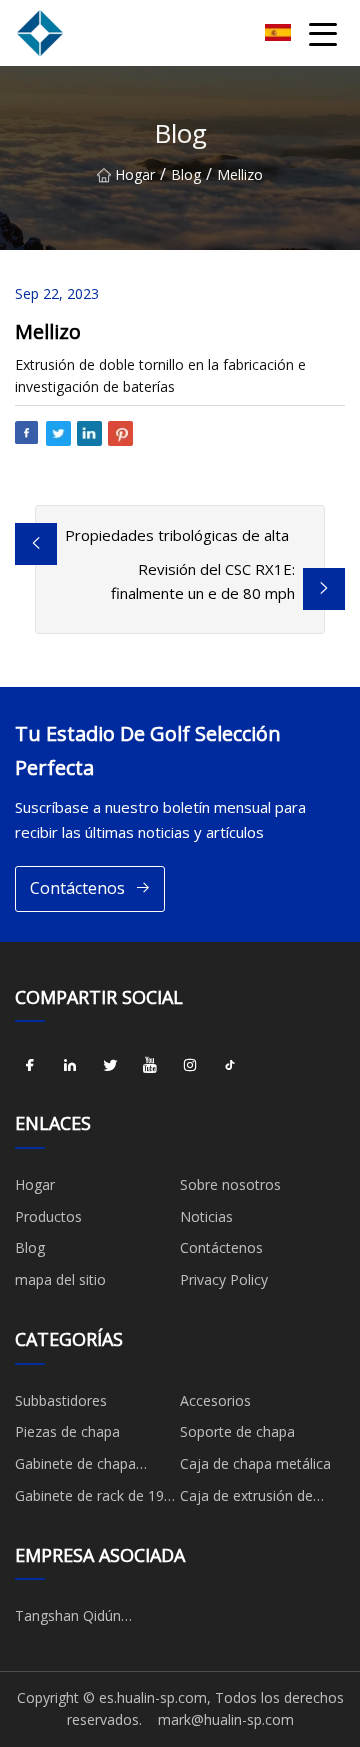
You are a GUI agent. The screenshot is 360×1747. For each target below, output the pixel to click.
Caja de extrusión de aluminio (246, 1499)
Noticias (206, 1216)
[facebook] (30, 1065)
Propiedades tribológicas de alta (177, 535)
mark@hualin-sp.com (226, 1719)
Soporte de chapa (237, 1431)
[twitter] (110, 1065)
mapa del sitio (60, 1279)
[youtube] (150, 1065)
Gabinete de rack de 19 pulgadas (89, 1499)
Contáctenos (77, 888)
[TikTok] (230, 1065)
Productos (48, 1216)
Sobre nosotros (230, 1184)
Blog (186, 174)
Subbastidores (61, 1400)
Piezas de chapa (67, 1431)
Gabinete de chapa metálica (75, 1467)
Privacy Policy (224, 1279)
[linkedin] (70, 1065)
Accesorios (215, 1400)
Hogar (135, 174)
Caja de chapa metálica (255, 1463)
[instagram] (190, 1065)
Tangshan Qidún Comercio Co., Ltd (73, 1619)
